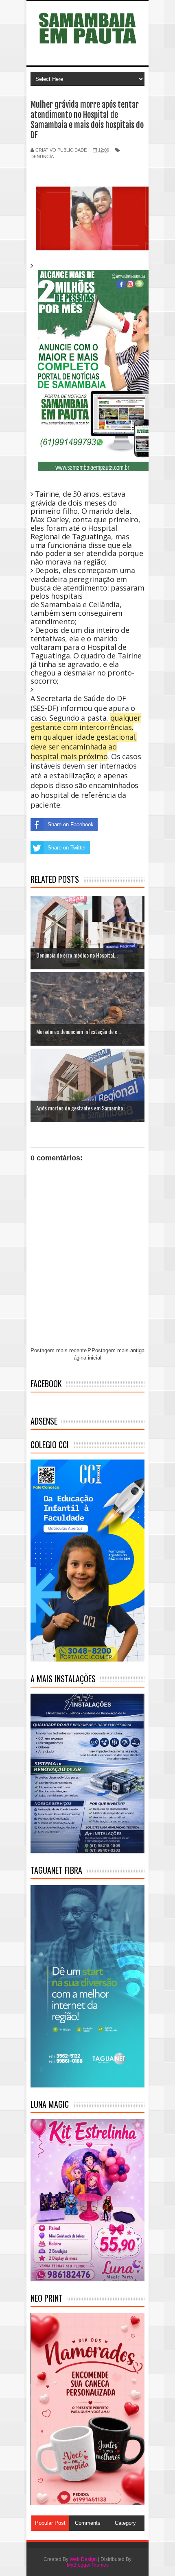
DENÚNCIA (42, 156)
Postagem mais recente (59, 1350)
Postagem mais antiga (118, 1350)
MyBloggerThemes (88, 2565)
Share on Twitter (67, 848)
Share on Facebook (71, 824)
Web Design (83, 2559)
